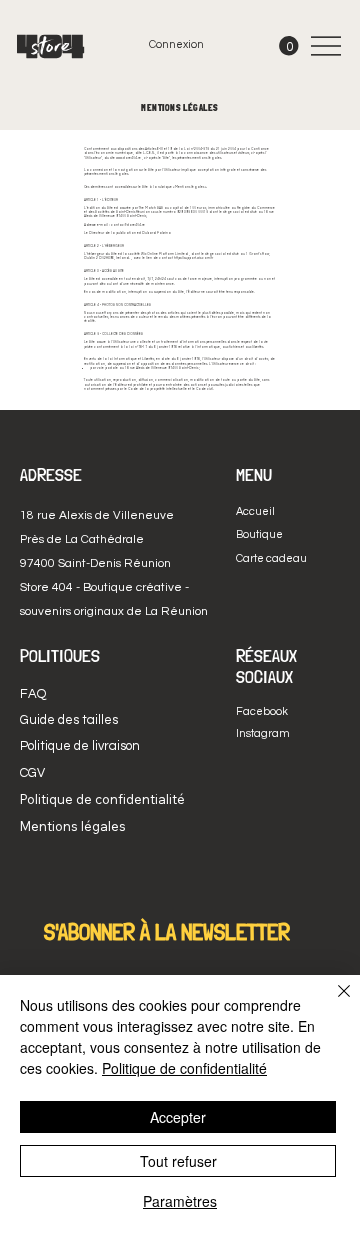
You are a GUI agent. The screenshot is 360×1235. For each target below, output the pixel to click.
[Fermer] (332, 1003)
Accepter (178, 1117)
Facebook (262, 711)
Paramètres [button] (180, 1201)
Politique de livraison (80, 746)
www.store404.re (128, 158)
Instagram (263, 733)
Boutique (259, 534)
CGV (32, 773)
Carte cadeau (271, 558)
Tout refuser (178, 1161)
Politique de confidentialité (184, 1068)
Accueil (255, 511)
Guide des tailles (69, 720)
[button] (289, 45)
